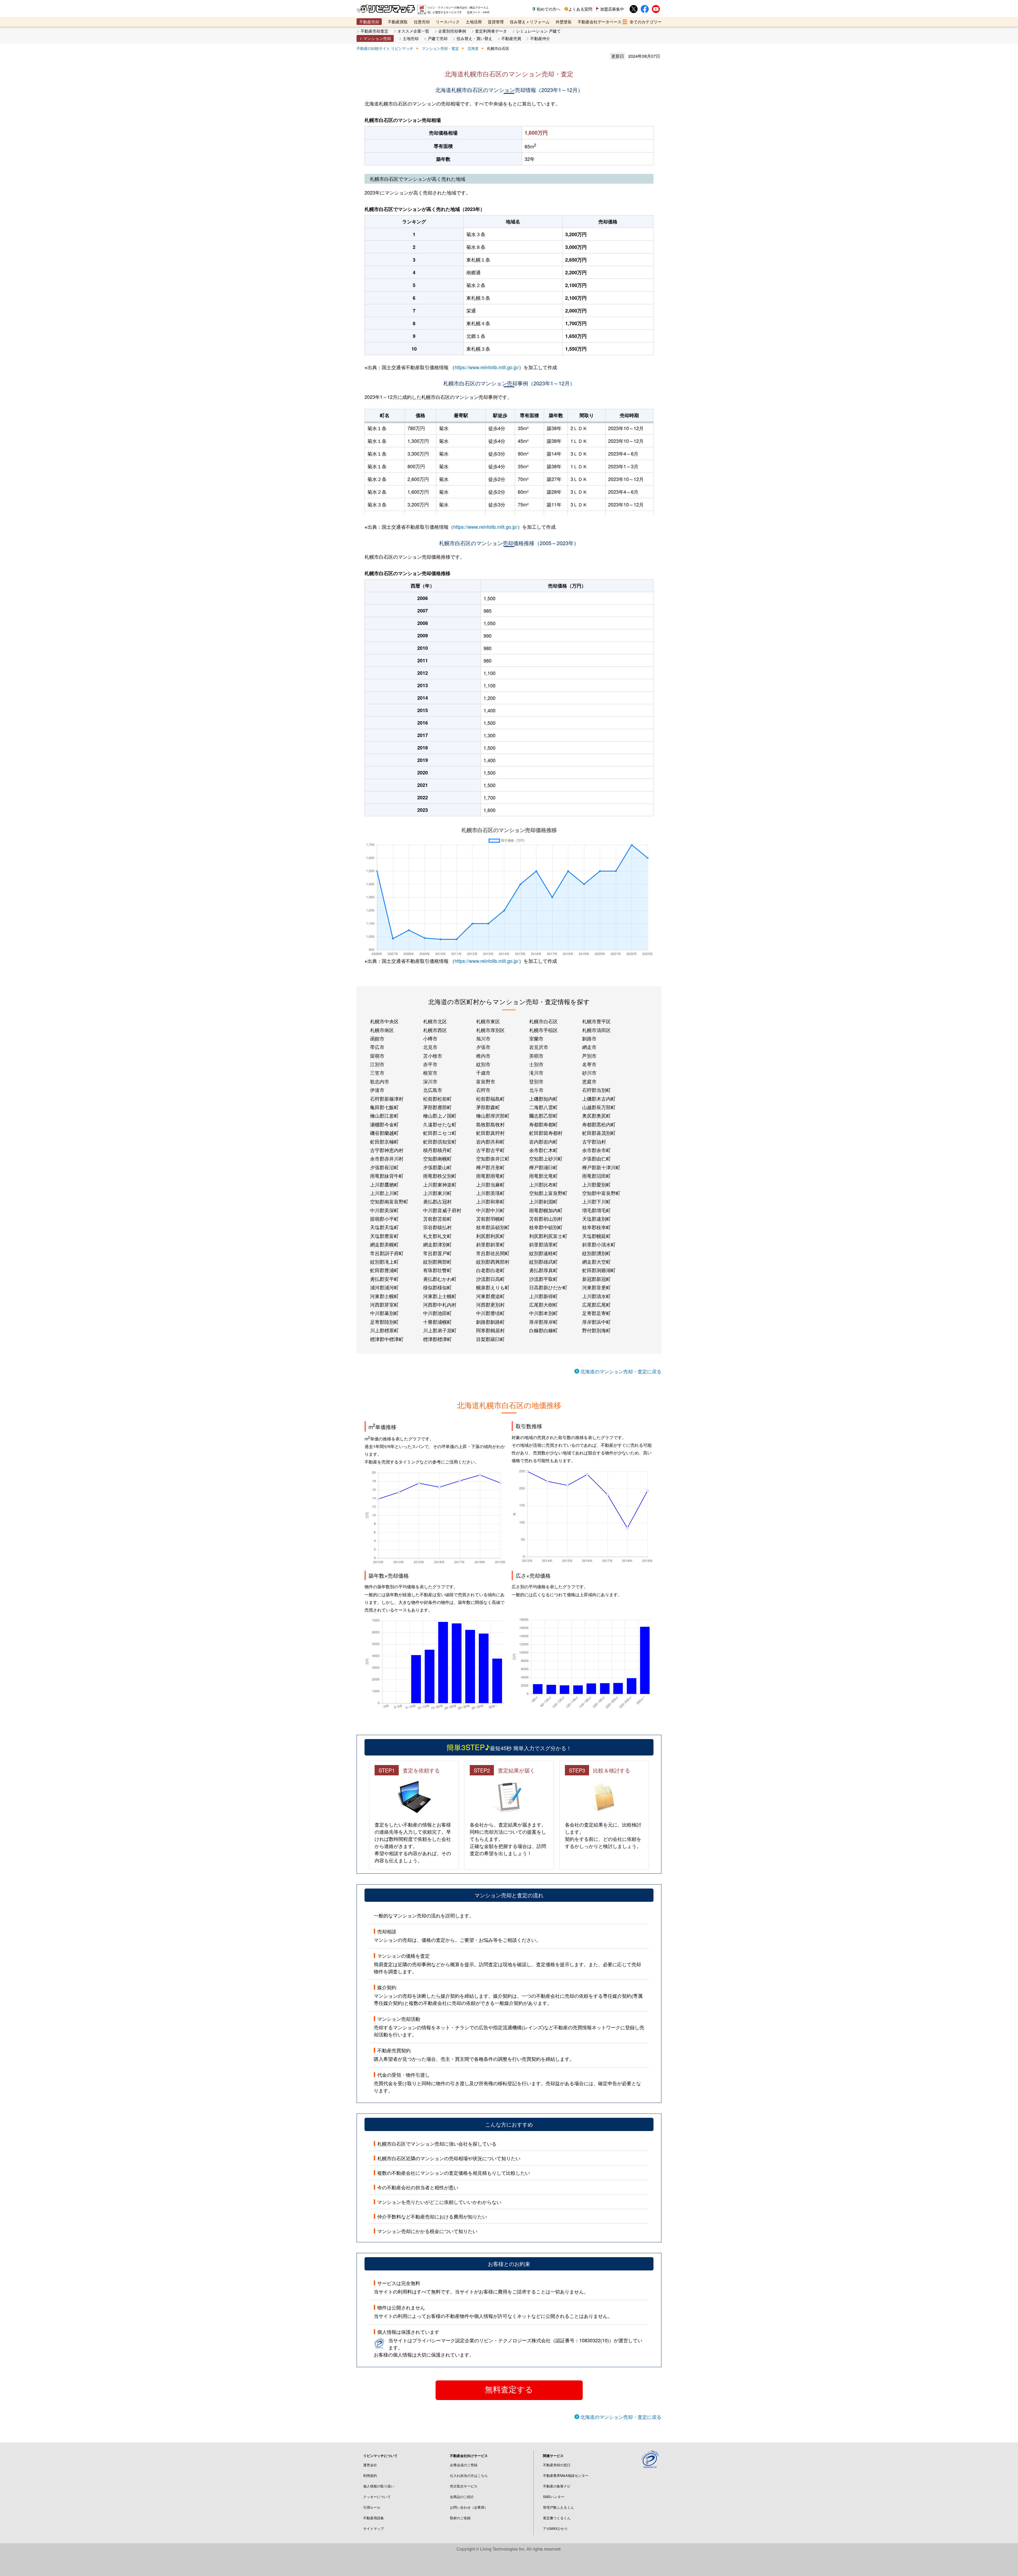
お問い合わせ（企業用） (469, 2507)
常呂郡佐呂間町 (493, 1253)
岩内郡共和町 (490, 1141)
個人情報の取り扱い (379, 2486)
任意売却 (422, 22)
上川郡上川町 (384, 1193)
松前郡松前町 (437, 1099)
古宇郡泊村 (594, 1141)
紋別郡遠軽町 (543, 1253)
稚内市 (483, 1056)
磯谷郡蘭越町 (384, 1133)
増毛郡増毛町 (596, 1210)
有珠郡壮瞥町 (437, 1270)
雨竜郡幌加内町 (546, 1210)
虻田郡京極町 (384, 1141)
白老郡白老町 (490, 1270)
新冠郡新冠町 (596, 1279)
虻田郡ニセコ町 (440, 1133)
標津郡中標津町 (387, 1339)
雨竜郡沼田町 (596, 1176)
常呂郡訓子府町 (387, 1253)
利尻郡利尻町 (490, 1236)
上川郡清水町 (596, 1296)
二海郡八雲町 (543, 1107)
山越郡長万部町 (599, 1107)
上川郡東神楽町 (440, 1184)
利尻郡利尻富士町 (548, 1236)
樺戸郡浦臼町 (543, 1167)
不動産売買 (511, 38)
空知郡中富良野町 (601, 1193)
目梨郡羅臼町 (490, 1339)
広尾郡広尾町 (596, 1304)
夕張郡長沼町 (384, 1167)
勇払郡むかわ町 (440, 1279)
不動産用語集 (374, 2518)
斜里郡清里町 (543, 1244)
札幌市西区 (435, 1030)
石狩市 (483, 1090)
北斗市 (536, 1090)
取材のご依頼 (460, 2518)
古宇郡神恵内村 (387, 1150)
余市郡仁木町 (543, 1150)
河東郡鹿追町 (490, 1296)
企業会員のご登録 (464, 2465)
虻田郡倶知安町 (440, 1141)
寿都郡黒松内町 (599, 1124)
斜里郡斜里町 (490, 1244)
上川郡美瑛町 (490, 1193)
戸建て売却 (438, 38)
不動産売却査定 (374, 31)
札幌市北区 (435, 1021)
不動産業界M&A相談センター (566, 2475)
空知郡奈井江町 (493, 1158)
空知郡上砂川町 (546, 1158)
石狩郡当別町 (596, 1090)
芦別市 (589, 1056)
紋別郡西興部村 (493, 1261)
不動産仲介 (540, 38)
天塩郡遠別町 (596, 1219)
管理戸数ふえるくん (558, 2507)
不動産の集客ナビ (557, 2486)
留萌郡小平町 (384, 1219)
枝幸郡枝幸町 (596, 1227)
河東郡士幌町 (384, 1296)
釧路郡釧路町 (490, 1322)
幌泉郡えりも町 (493, 1287)
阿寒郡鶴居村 (490, 1330)
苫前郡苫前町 (437, 1219)
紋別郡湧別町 (596, 1253)
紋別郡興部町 (437, 1261)
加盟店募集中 (612, 9)
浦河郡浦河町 (384, 1287)
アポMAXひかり (555, 2528)
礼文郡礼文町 (437, 1236)
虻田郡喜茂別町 (599, 1133)
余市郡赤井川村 (387, 1158)
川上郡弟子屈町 (440, 1330)
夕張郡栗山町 (437, 1167)
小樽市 (430, 1038)
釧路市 (589, 1038)
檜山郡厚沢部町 (493, 1115)
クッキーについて (377, 2497)
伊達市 (377, 1090)
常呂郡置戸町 (437, 1253)
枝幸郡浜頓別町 (493, 1227)
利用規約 (370, 2475)
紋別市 (483, 1064)
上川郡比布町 (543, 1184)
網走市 (589, 1047)
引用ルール (372, 2507)
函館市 (377, 1038)
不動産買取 (398, 22)
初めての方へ (549, 9)
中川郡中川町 (490, 1210)
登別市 (536, 1081)
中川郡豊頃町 (490, 1313)
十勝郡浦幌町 (437, 1322)
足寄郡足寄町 (596, 1313)
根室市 (430, 1073)
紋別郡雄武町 (543, 1261)
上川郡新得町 (543, 1296)
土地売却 (411, 38)
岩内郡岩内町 (543, 1141)
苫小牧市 (433, 1056)
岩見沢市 (539, 1047)
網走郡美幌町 (384, 1244)
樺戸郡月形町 (490, 1167)
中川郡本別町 (543, 1313)
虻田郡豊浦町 (384, 1270)
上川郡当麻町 (490, 1184)
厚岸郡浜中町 (596, 1322)
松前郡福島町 (490, 1099)
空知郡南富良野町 (389, 1201)
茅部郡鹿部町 (437, 1107)
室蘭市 (536, 1038)
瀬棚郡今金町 (384, 1124)
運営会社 (370, 2465)
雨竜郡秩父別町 (440, 1176)
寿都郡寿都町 (543, 1124)
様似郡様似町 (437, 1287)
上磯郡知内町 (543, 1099)
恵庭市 (589, 1081)
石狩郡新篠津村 (387, 1099)
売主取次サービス (464, 2486)
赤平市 (430, 1064)
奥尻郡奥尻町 (596, 1115)
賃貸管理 (496, 22)
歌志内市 (380, 1081)
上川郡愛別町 (596, 1184)
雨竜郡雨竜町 (490, 1176)
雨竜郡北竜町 (543, 1176)
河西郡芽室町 (384, 1304)
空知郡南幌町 (437, 1158)
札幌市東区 (488, 1021)
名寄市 (589, 1064)
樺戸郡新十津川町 (601, 1167)
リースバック (448, 22)
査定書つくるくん (557, 2518)
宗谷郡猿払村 (437, 1227)
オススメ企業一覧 (413, 31)
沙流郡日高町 (490, 1279)
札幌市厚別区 (490, 1030)
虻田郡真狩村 (490, 1133)
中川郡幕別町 (384, 1313)
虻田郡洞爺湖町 (599, 1270)
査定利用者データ (491, 31)
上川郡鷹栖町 (384, 1184)
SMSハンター (554, 2497)
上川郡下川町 (596, 1201)
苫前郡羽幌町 (490, 1219)
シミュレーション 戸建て (538, 31)
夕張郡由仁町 (596, 1158)
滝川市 (536, 1073)
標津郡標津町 (437, 1339)
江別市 (377, 1064)
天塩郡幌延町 (596, 1236)
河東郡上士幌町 (440, 1296)
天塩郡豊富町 (384, 1236)
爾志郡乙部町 (543, 1115)
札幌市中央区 (384, 1021)
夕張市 (483, 1047)
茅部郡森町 (488, 1107)
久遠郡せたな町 (440, 1124)
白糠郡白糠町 (543, 1330)
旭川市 (483, 1038)
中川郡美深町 (384, 1210)
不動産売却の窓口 (557, 2465)
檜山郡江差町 (384, 1115)
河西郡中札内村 (440, 1304)
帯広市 (377, 1047)
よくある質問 (580, 9)
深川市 (430, 1081)
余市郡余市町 (596, 1150)
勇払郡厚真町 (543, 1270)
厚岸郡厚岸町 (543, 1322)
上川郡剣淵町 (543, 1201)
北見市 (430, 1047)
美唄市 (536, 1056)
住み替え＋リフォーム (530, 22)
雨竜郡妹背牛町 (387, 1176)
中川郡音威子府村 (442, 1210)
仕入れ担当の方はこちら (469, 2475)
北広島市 (433, 1090)
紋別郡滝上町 (384, 1261)
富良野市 (486, 1081)
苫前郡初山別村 (546, 1219)
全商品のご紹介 (462, 2497)
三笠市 (377, 1073)
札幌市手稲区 (543, 1030)
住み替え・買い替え (474, 38)
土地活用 (474, 22)
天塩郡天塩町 (384, 1227)
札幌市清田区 (596, 1030)
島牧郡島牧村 (490, 1124)
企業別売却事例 (452, 31)
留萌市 (377, 1056)
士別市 (536, 1064)
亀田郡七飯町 (384, 1107)
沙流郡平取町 (543, 1279)
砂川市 (589, 1073)
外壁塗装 (564, 22)
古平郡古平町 (490, 1150)
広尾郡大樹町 (543, 1304)
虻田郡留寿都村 (546, 1133)
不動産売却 (369, 22)
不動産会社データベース (600, 22)
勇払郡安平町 (384, 1279)
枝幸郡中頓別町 (546, 1227)
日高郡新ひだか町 (548, 1287)
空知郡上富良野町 (548, 1193)
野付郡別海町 (596, 1330)
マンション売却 (377, 38)
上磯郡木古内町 (599, 1099)
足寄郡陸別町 (384, 1322)
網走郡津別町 (437, 1244)
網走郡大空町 (596, 1261)
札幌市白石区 (543, 1021)
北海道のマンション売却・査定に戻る (621, 1371)
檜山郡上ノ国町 (440, 1115)
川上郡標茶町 (384, 1330)
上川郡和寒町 (490, 1201)
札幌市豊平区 (596, 1021)
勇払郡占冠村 (437, 1201)
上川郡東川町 (437, 1193)
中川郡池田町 (437, 1313)
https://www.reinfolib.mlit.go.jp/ (487, 367)
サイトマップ (374, 2528)
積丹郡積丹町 (437, 1150)
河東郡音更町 (596, 1287)
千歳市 (483, 1073)
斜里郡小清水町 (599, 1244)
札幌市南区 (382, 1030)
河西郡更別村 (490, 1304)
